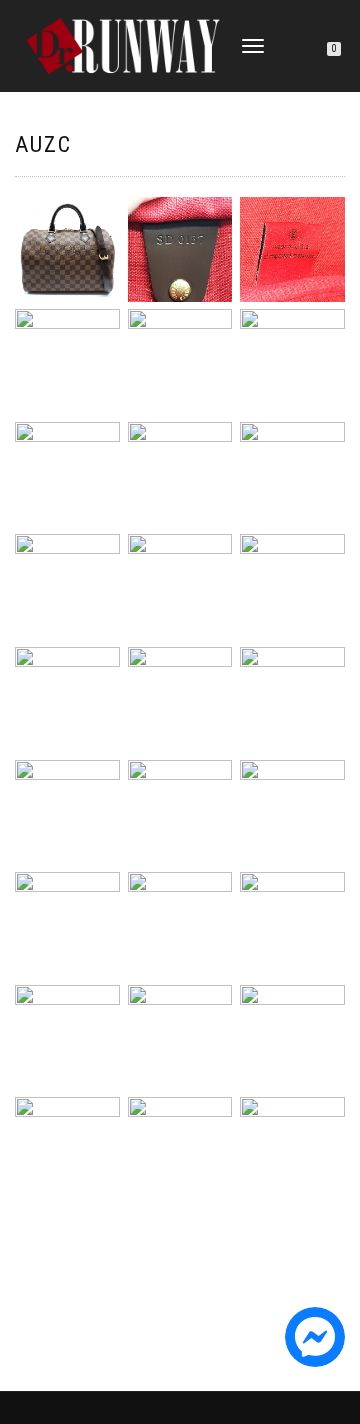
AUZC (43, 144)
